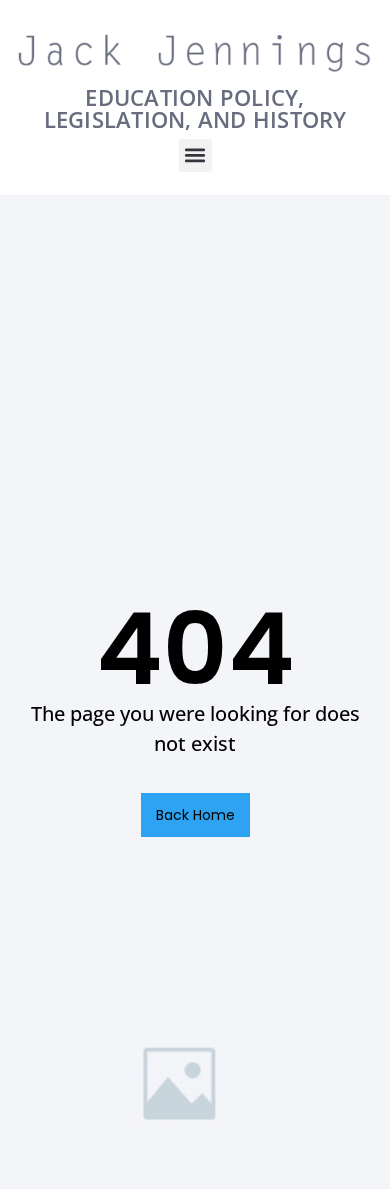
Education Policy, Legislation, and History (195, 108)
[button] (195, 155)
